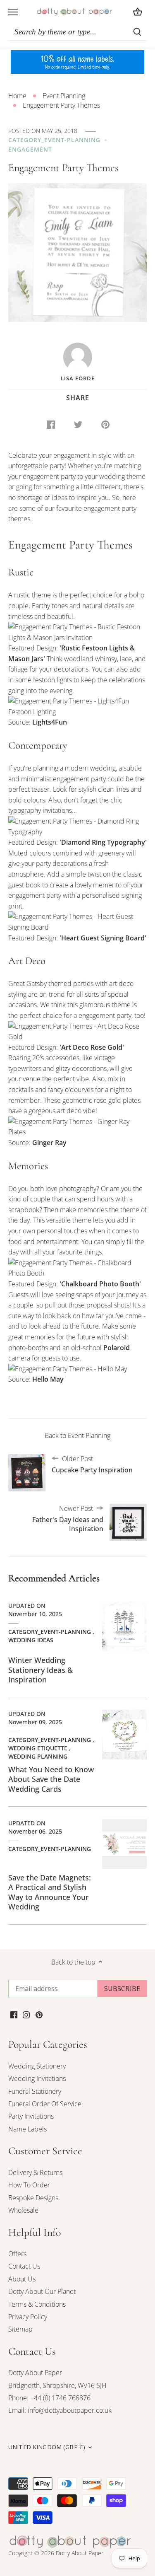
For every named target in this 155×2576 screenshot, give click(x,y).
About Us (22, 2279)
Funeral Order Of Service (45, 2104)
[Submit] (137, 32)
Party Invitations (31, 2116)
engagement (30, 149)
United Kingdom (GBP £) (47, 2447)
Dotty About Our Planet (42, 2291)
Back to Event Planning (77, 1435)
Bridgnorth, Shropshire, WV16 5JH (57, 2385)
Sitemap (20, 2329)
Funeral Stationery (35, 2091)
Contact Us (24, 2266)
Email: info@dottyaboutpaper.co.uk (60, 2410)
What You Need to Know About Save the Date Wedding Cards (51, 1779)
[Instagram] (26, 2014)
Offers (17, 2254)
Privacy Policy (28, 2317)
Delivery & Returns (35, 2172)
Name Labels (27, 2129)
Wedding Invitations (37, 2078)
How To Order (29, 2185)
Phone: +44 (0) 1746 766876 (49, 2398)
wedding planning (38, 1756)
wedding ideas (31, 1640)
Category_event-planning (54, 140)
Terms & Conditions (37, 2304)
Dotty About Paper (35, 2373)
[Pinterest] (39, 2014)
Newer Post (68, 1519)
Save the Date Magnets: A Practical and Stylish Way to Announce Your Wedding (50, 1892)
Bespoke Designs (33, 2198)
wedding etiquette (38, 1748)
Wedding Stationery (37, 2066)
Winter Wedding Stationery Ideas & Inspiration (41, 1670)
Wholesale (23, 2210)
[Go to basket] (138, 12)
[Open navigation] (13, 12)
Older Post (92, 1464)
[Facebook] (14, 2014)
